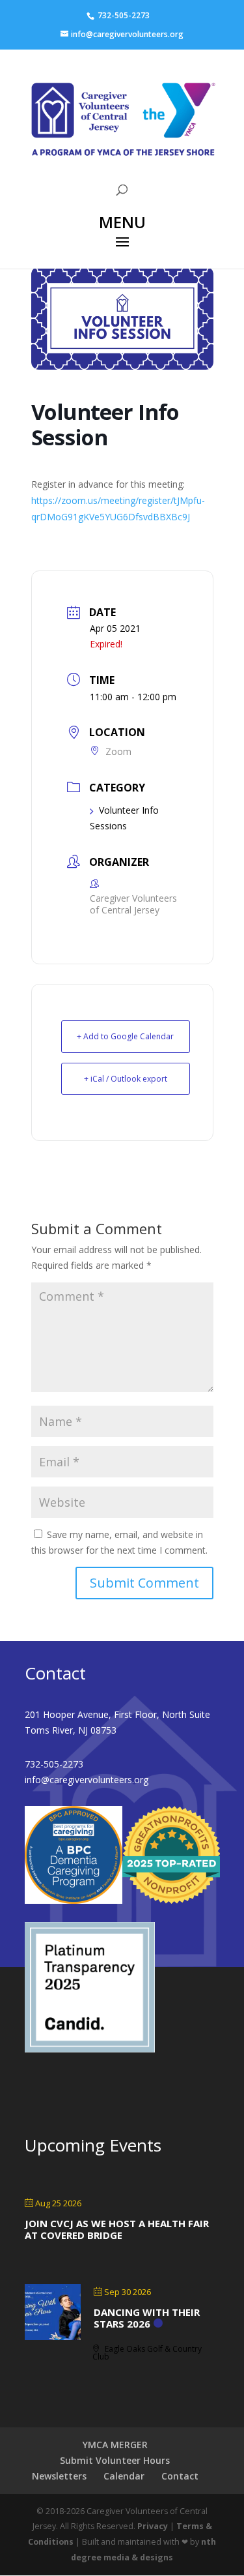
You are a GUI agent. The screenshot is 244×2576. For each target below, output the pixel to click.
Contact (180, 2476)
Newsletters (59, 2476)
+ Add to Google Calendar (125, 1036)
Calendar (124, 2476)
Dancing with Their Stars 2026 (147, 2318)
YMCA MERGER (115, 2445)
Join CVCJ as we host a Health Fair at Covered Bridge (117, 2229)
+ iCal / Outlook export (126, 1079)
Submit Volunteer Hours (115, 2460)
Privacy (153, 2526)
